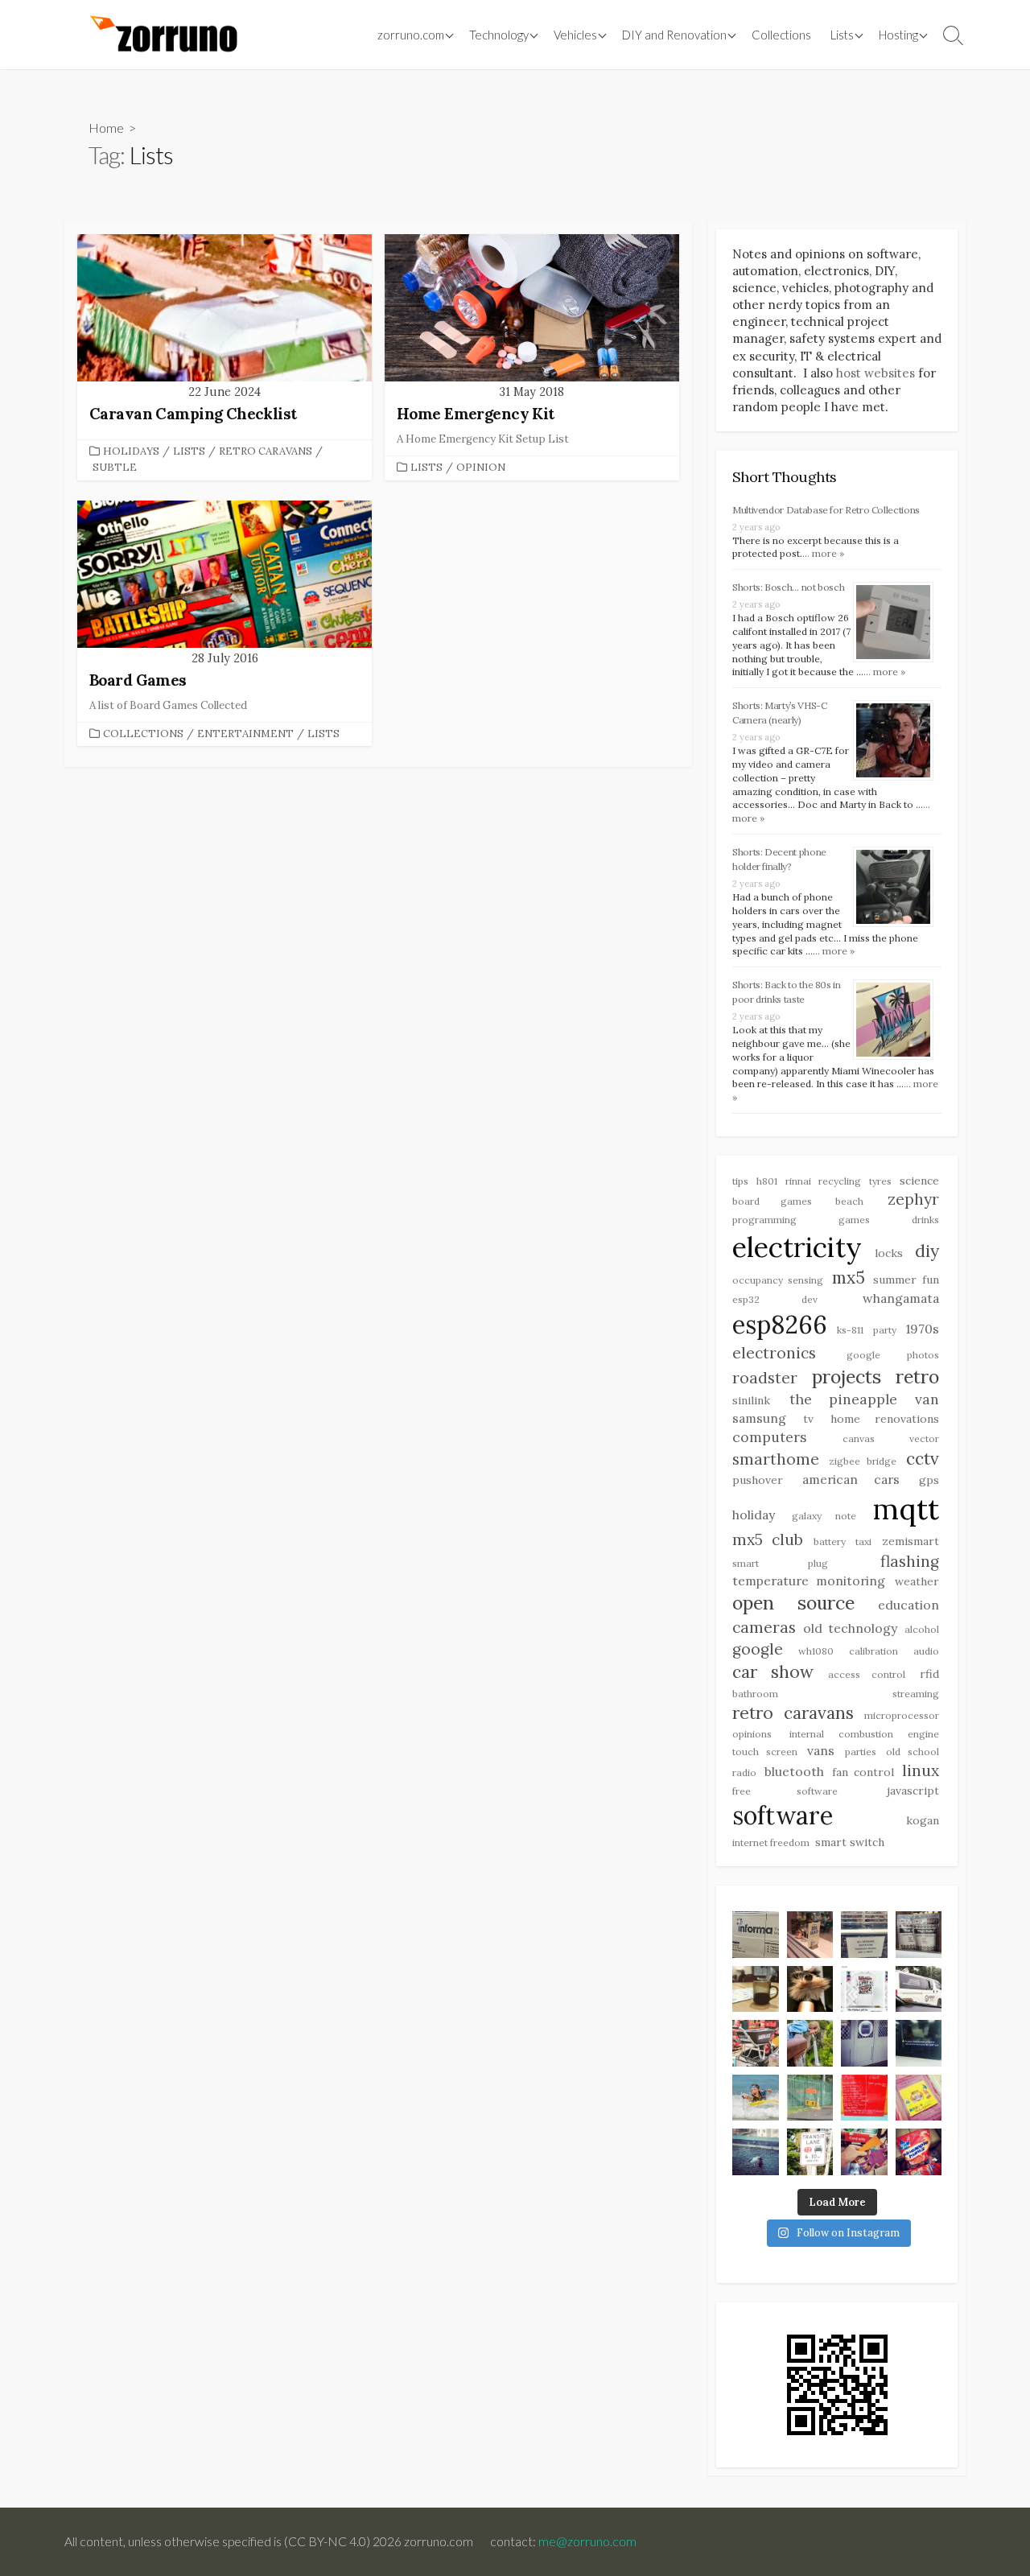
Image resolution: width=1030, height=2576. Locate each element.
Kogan (923, 1820)
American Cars (851, 1479)
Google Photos (893, 1355)
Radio (744, 1772)
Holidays (131, 451)
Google (758, 1649)
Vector (924, 1438)
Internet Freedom (771, 1842)
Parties (861, 1752)
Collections (781, 35)
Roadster (765, 1378)
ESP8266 (780, 1324)
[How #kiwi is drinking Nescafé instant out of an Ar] (756, 1989)
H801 (767, 1181)
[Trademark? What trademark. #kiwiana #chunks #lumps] (919, 2152)
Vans (821, 1750)
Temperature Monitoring (809, 1581)
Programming (764, 1220)
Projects (847, 1377)
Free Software (785, 1791)
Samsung (759, 1418)
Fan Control (863, 1772)
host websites (875, 373)
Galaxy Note (824, 1516)
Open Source (793, 1603)
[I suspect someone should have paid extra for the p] (919, 1989)
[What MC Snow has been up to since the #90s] (756, 1935)
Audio (926, 1651)
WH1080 (816, 1651)
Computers (770, 1437)
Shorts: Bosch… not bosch (788, 587)
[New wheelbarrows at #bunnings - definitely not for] (756, 2043)
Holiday (754, 1515)
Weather (917, 1581)
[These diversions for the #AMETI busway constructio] (810, 2098)
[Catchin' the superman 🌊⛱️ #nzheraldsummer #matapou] (756, 2098)
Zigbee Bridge (863, 1461)
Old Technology (850, 1628)
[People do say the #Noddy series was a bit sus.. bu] (919, 2098)
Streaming (916, 1694)
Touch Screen (765, 1752)
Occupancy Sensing (778, 1280)
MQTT (906, 1509)
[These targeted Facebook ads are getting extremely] (864, 1989)
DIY (927, 1251)
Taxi (863, 1541)
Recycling (840, 1181)
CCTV (923, 1459)
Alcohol (922, 1629)
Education (908, 1605)
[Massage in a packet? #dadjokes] (919, 1935)
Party (885, 1330)
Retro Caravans (266, 451)
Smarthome (776, 1459)
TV (808, 1419)
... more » (823, 553)
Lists (842, 35)
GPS (929, 1480)
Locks (889, 1253)
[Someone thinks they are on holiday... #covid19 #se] (864, 2098)
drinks (925, 1220)
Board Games (772, 1201)
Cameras (764, 1627)
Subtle (115, 467)
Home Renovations (885, 1419)
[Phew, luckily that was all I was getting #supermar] (864, 2152)
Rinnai (798, 1181)
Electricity (797, 1247)
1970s (923, 1329)
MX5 (849, 1278)
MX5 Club (768, 1539)
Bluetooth (794, 1771)
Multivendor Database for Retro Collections (826, 510)
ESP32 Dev (775, 1299)
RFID (929, 1674)
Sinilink (751, 1400)
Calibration (873, 1651)
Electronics (774, 1353)
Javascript (913, 1791)
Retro (917, 1377)
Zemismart (911, 1541)
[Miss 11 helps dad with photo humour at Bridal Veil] (810, 2043)
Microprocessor (902, 1715)
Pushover (758, 1480)
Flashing (910, 1561)
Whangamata (901, 1298)
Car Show (773, 1672)
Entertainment (245, 734)
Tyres (880, 1181)
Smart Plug (780, 1563)
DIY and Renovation (674, 35)
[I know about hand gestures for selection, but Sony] (919, 2043)
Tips (740, 1181)
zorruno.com (411, 35)
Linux (921, 1770)
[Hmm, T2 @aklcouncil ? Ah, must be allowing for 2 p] (810, 2152)
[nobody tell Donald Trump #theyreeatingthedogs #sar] (810, 1935)
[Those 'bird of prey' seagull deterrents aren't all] (756, 2152)
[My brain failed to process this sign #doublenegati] (864, 1935)
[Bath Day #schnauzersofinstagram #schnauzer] (810, 1989)
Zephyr (913, 1199)
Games (854, 1220)
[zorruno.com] (161, 35)
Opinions (752, 1734)
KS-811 (850, 1330)
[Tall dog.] (864, 2043)
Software (783, 1815)
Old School (913, 1752)
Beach (849, 1201)
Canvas (859, 1438)
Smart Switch (850, 1842)
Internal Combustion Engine (864, 1734)
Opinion (481, 467)
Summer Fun (906, 1280)
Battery (830, 1541)
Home (106, 128)
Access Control (867, 1674)
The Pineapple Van (864, 1399)
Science (919, 1181)
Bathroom (755, 1694)
